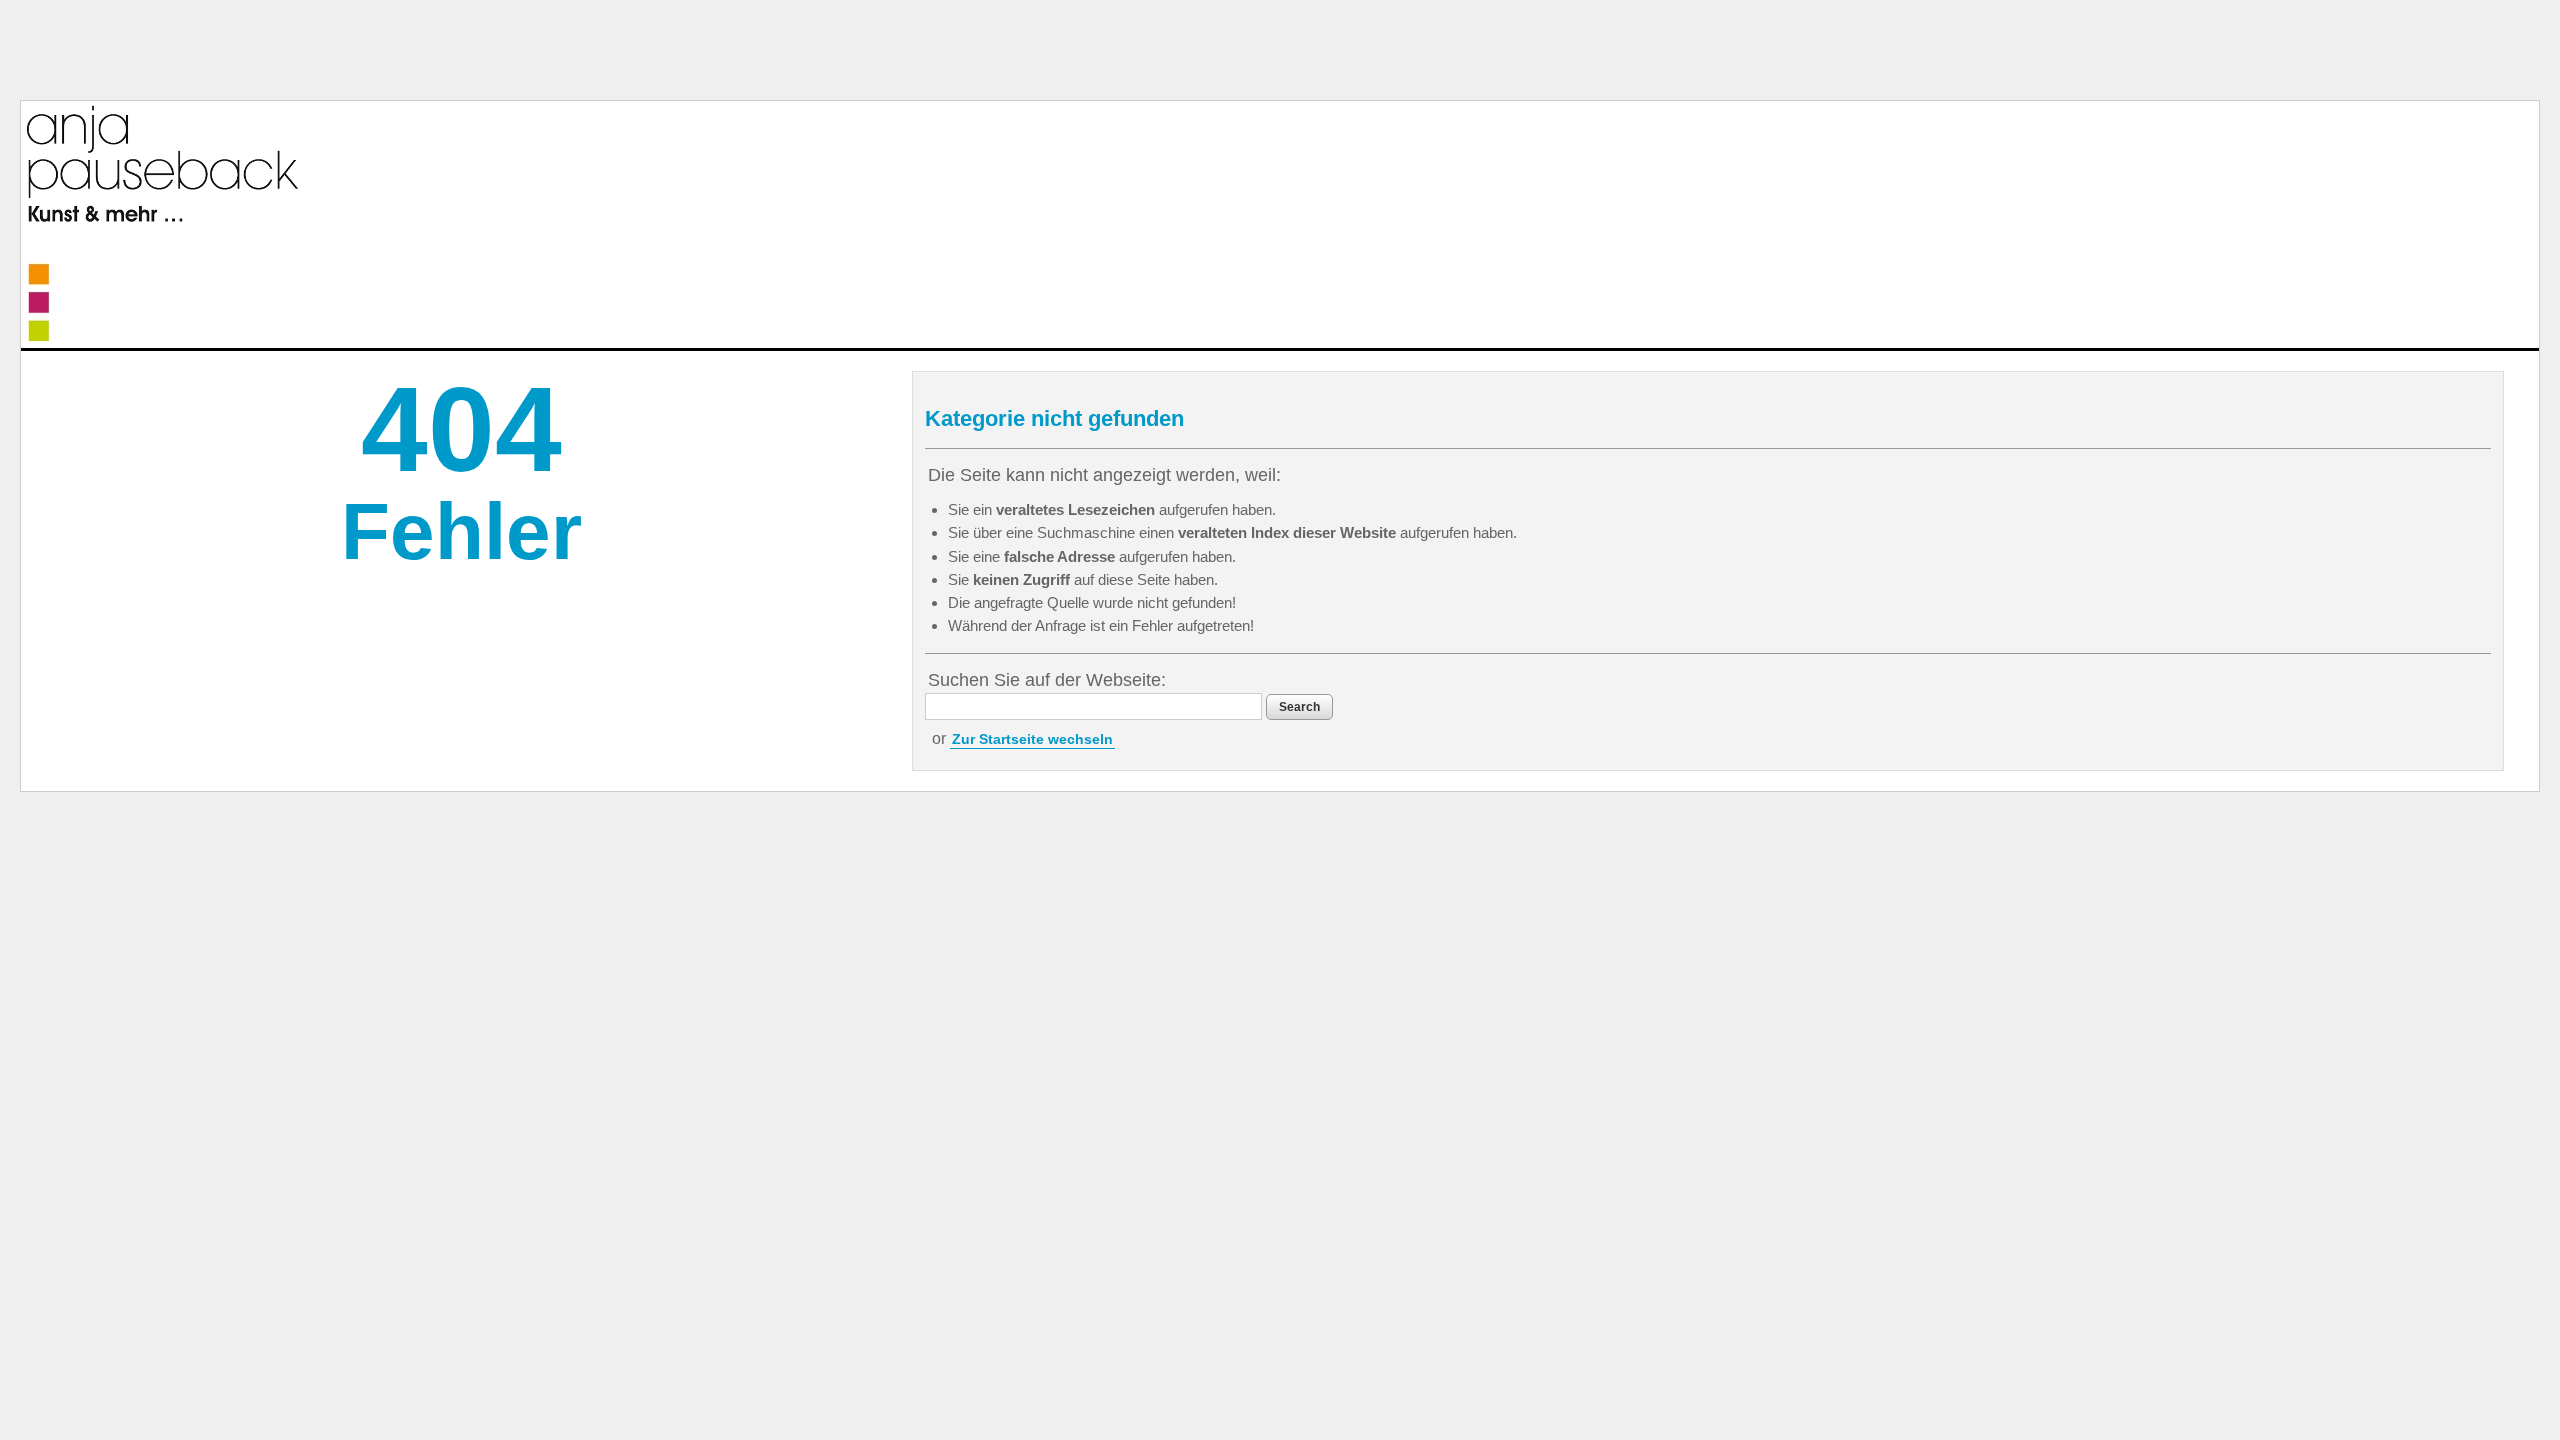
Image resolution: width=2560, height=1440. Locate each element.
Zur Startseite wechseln (1032, 739)
